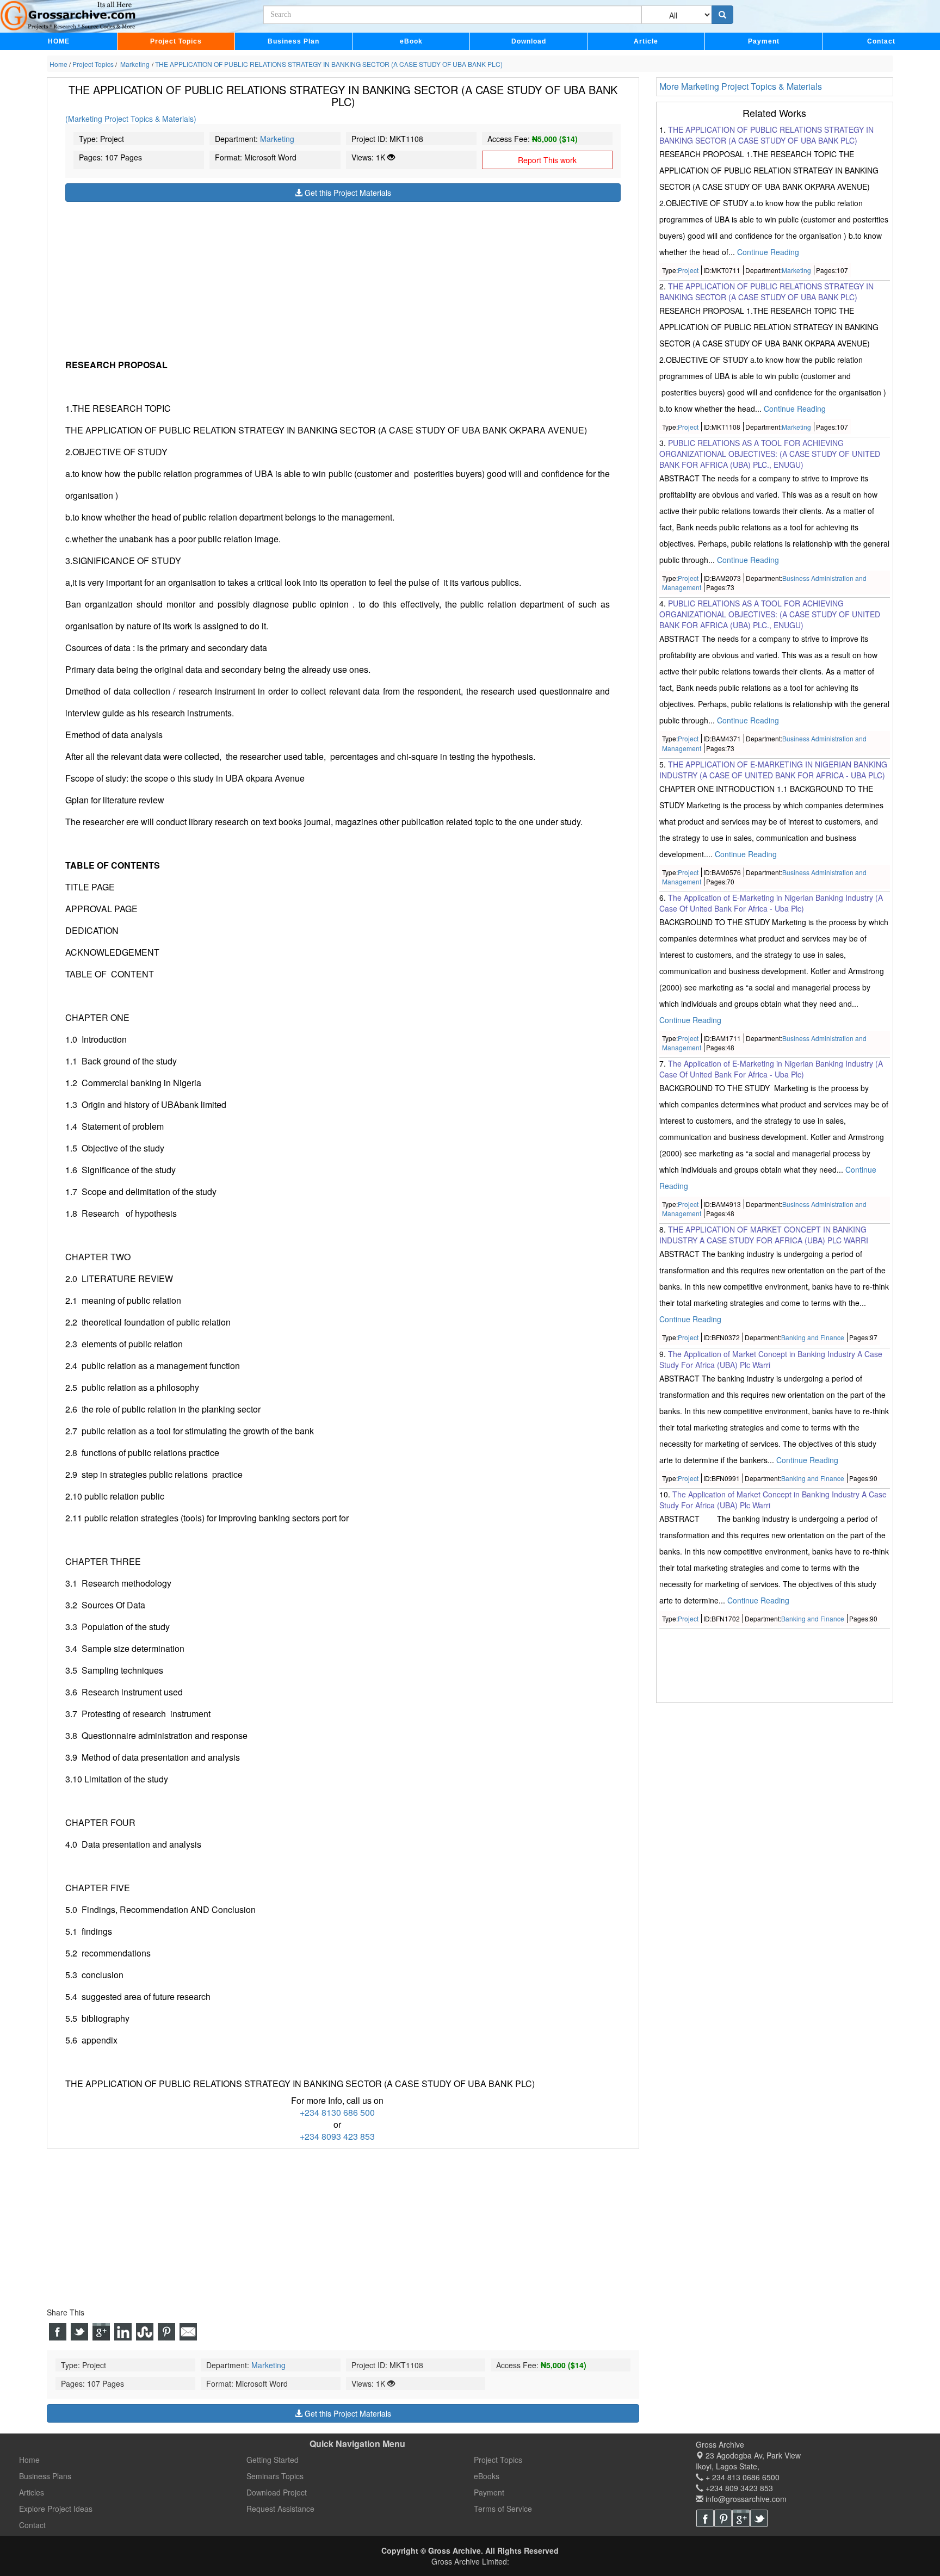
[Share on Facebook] (58, 2332)
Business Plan (293, 41)
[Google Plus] (741, 2518)
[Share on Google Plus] (101, 2332)
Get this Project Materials (347, 193)
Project (688, 270)
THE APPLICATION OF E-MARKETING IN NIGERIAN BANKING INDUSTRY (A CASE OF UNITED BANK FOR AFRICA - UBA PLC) (773, 770)
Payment (764, 41)
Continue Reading (768, 252)
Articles (32, 2492)
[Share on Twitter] (79, 2332)
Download (529, 41)
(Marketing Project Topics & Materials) (131, 119)
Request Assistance (280, 2509)
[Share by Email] (188, 2332)
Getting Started (273, 2460)
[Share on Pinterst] (166, 2332)
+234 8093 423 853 (337, 2136)
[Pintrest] (723, 2518)
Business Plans (45, 2476)
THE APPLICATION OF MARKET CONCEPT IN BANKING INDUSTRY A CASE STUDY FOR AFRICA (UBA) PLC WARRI (764, 1235)
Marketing (277, 139)
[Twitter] (759, 2518)
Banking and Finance (813, 1338)
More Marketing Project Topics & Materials (741, 86)
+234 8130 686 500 (337, 2112)
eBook (411, 41)
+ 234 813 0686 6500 (741, 2477)
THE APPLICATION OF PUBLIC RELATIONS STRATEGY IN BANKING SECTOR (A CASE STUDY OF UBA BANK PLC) (766, 135)
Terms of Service (503, 2509)
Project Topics (176, 41)
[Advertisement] (343, 278)
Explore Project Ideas (56, 2509)
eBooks (487, 2476)
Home (29, 2460)
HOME (59, 41)
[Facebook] (705, 2518)
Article (646, 41)
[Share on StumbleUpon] (145, 2332)
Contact (881, 41)
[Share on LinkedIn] (123, 2332)
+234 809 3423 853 (738, 2488)
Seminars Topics (275, 2476)
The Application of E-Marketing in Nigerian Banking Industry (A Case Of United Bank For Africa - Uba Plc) (771, 903)
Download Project (277, 2492)
